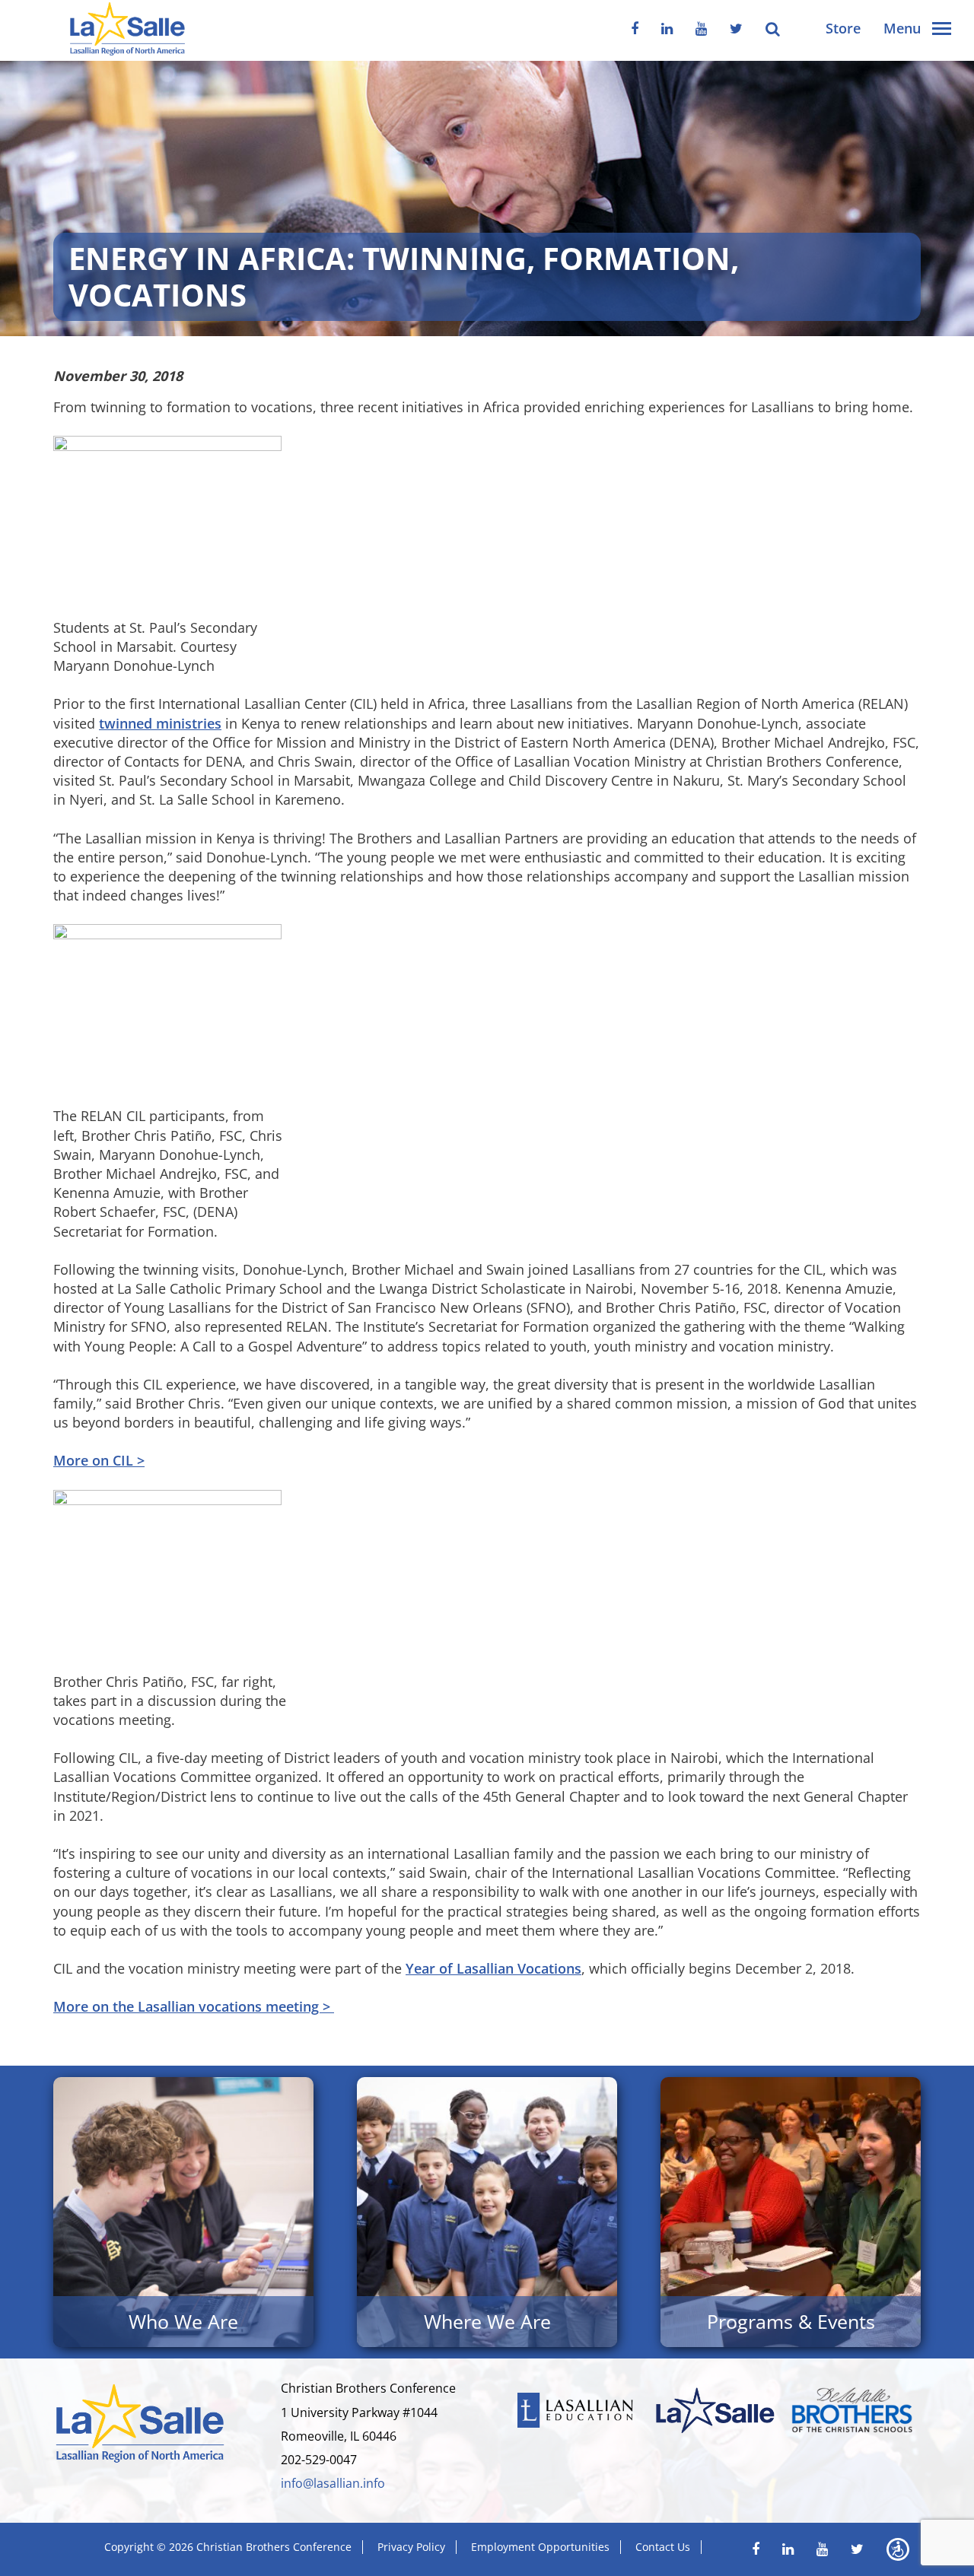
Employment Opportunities (540, 2547)
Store (843, 28)
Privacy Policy (411, 2547)
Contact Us (663, 2547)
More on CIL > (99, 1460)
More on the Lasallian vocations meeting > (194, 2006)
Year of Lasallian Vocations (493, 1968)
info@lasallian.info (333, 2483)
